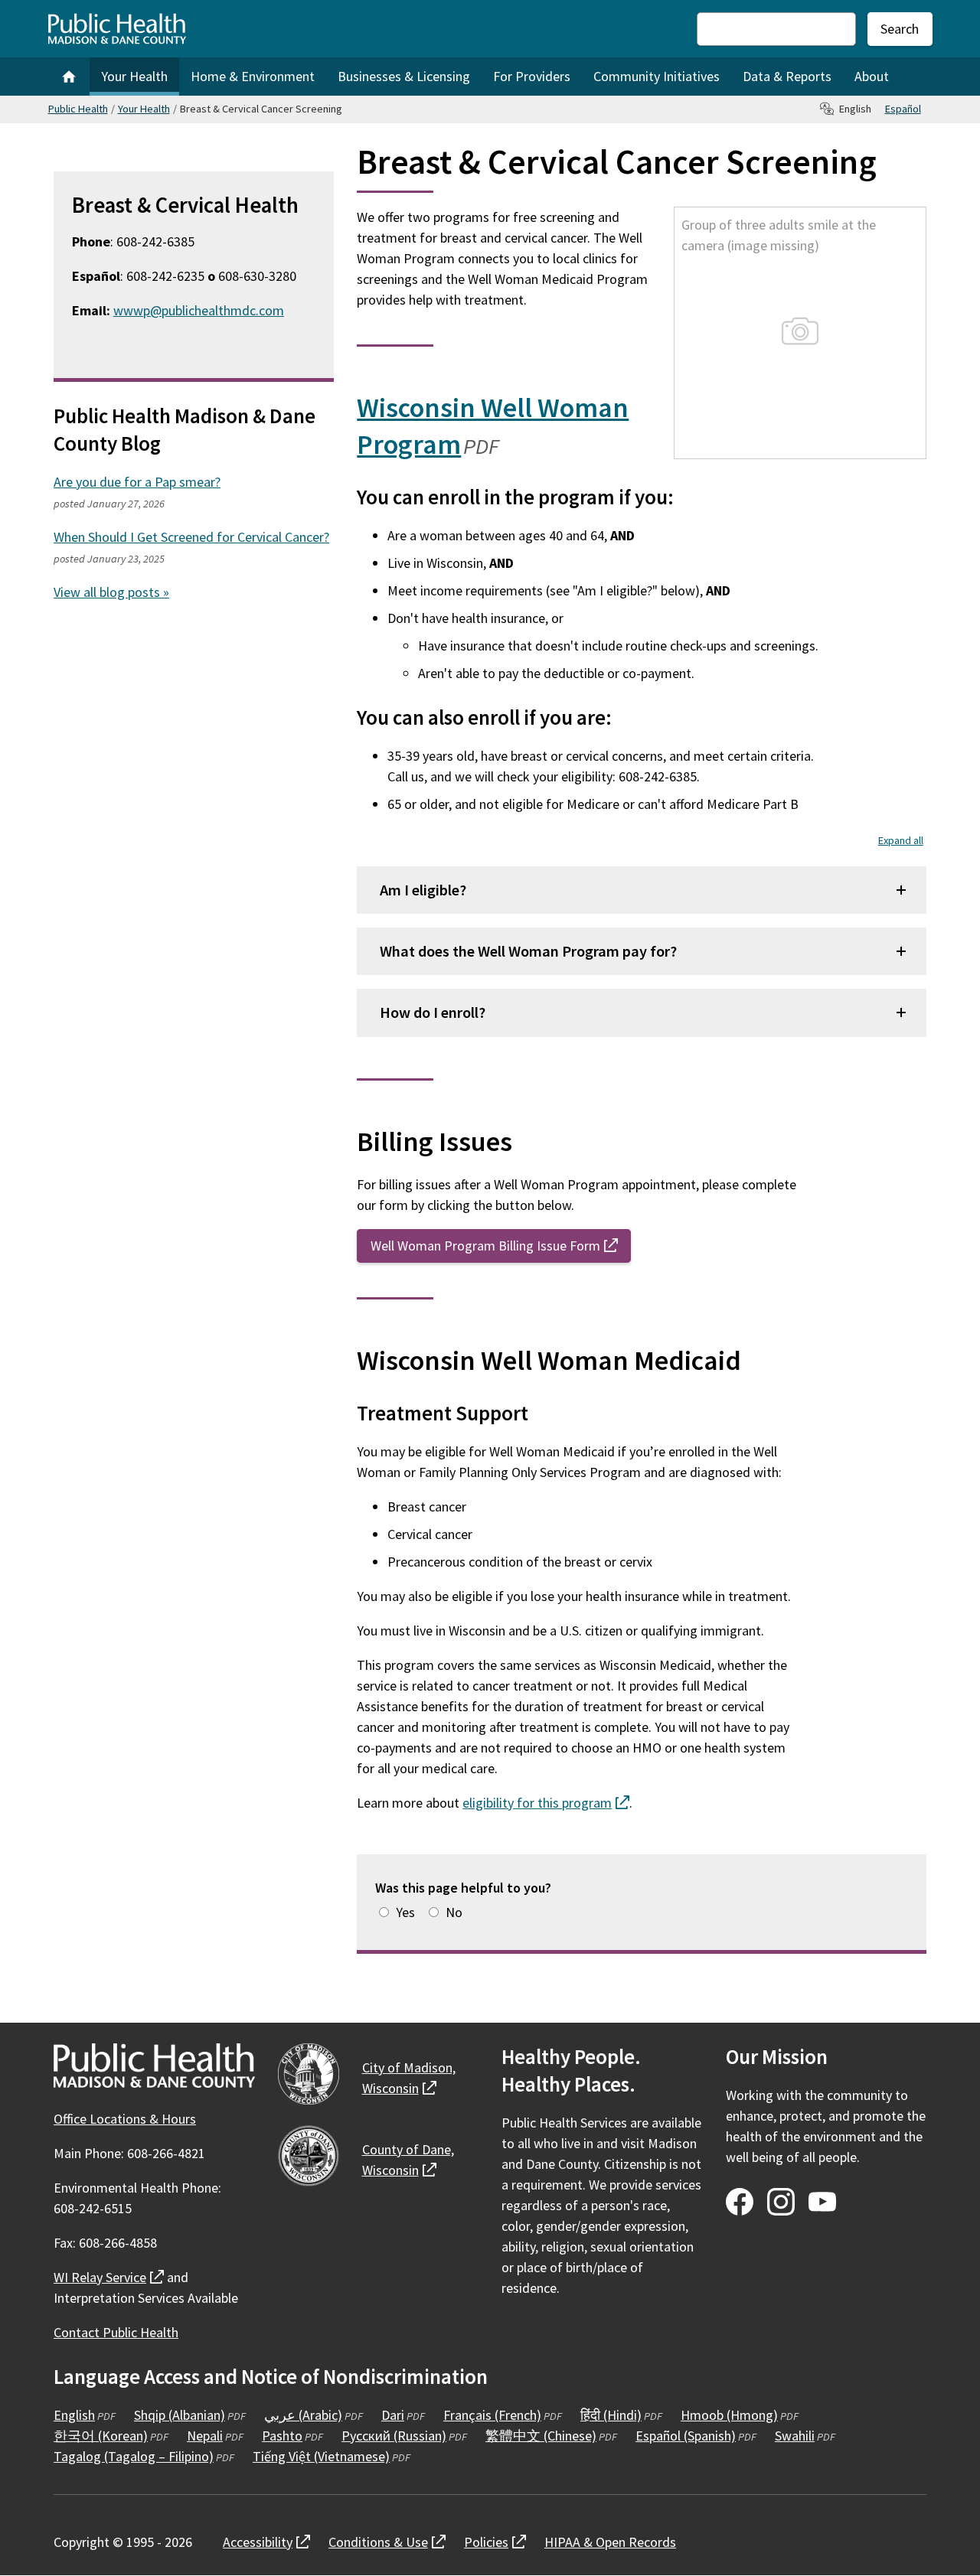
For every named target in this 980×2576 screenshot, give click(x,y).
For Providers (532, 76)
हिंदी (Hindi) (611, 2415)
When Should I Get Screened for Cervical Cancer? (191, 537)
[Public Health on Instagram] (781, 2202)
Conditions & (387, 2542)
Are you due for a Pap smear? (137, 482)
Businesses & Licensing (404, 76)
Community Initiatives (657, 76)
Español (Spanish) (686, 2436)
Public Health (78, 109)
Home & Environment (253, 76)
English (74, 2415)
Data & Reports (787, 76)
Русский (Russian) (394, 2436)
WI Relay (109, 2277)
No (454, 1912)
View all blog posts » (111, 592)
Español (903, 109)
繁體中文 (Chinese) (541, 2436)
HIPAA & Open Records (610, 2542)
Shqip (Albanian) (180, 2415)
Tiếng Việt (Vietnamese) (321, 2456)
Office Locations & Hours (125, 2119)
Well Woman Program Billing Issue (501, 1246)
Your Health (134, 76)
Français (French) (492, 2415)
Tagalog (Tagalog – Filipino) (134, 2456)
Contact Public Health (116, 2332)
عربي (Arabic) (303, 2415)
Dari (393, 2415)
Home (69, 77)
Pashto (282, 2436)
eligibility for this (546, 1803)
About (872, 76)
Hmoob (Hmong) (729, 2415)
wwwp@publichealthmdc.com (199, 310)
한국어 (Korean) (101, 2436)
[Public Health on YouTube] (822, 2202)
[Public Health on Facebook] (740, 2202)
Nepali (205, 2436)
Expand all (901, 840)
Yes (405, 1912)
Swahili (795, 2436)
